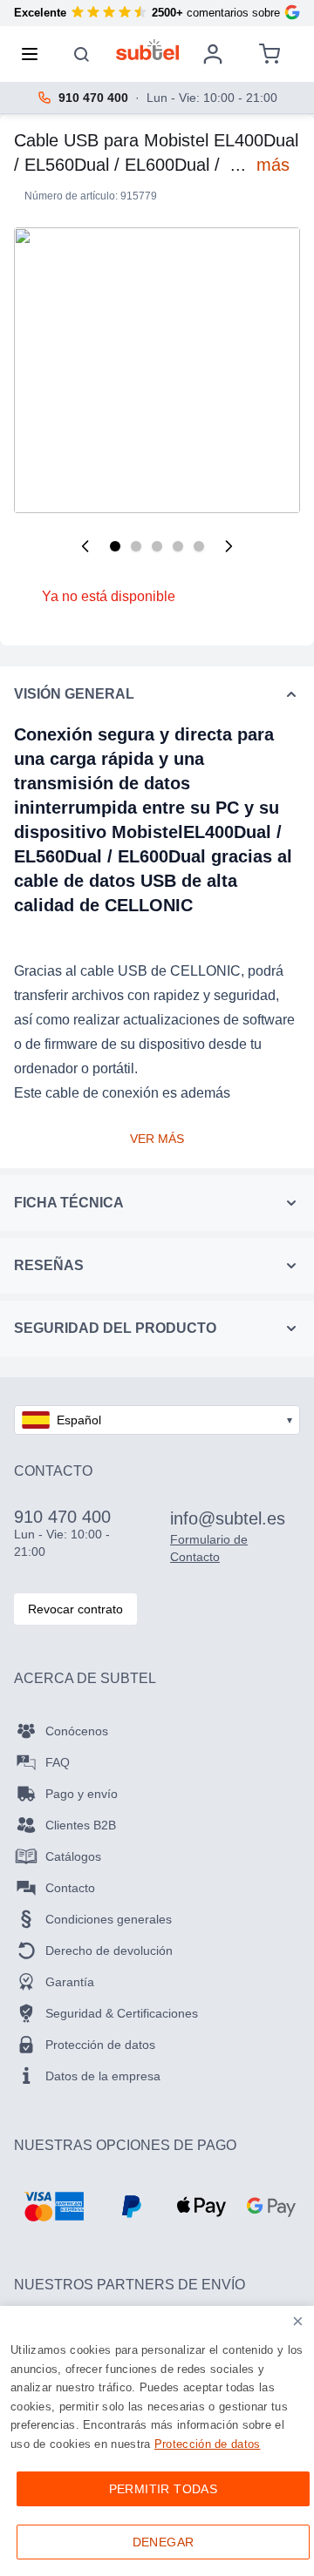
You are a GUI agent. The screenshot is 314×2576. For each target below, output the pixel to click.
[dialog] (157, 2441)
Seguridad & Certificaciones (122, 2013)
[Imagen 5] (199, 546)
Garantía (70, 1982)
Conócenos (77, 1731)
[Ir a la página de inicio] (148, 50)
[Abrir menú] (35, 54)
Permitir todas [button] (164, 2489)
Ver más (157, 1139)
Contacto (70, 1888)
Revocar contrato (75, 1609)
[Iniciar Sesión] (213, 54)
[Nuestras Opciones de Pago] (54, 2207)
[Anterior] (85, 546)
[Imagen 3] (157, 546)
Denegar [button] (164, 2542)
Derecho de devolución (109, 1951)
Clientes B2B (81, 1825)
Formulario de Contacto (209, 1548)
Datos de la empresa (103, 2076)
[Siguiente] (229, 546)
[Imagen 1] (115, 546)
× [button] (298, 2321)
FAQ (58, 1762)
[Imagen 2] (136, 546)
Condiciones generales (109, 1919)
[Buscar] (82, 54)
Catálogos (73, 1856)
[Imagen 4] (178, 546)
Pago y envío (82, 1794)
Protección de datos (100, 2045)
